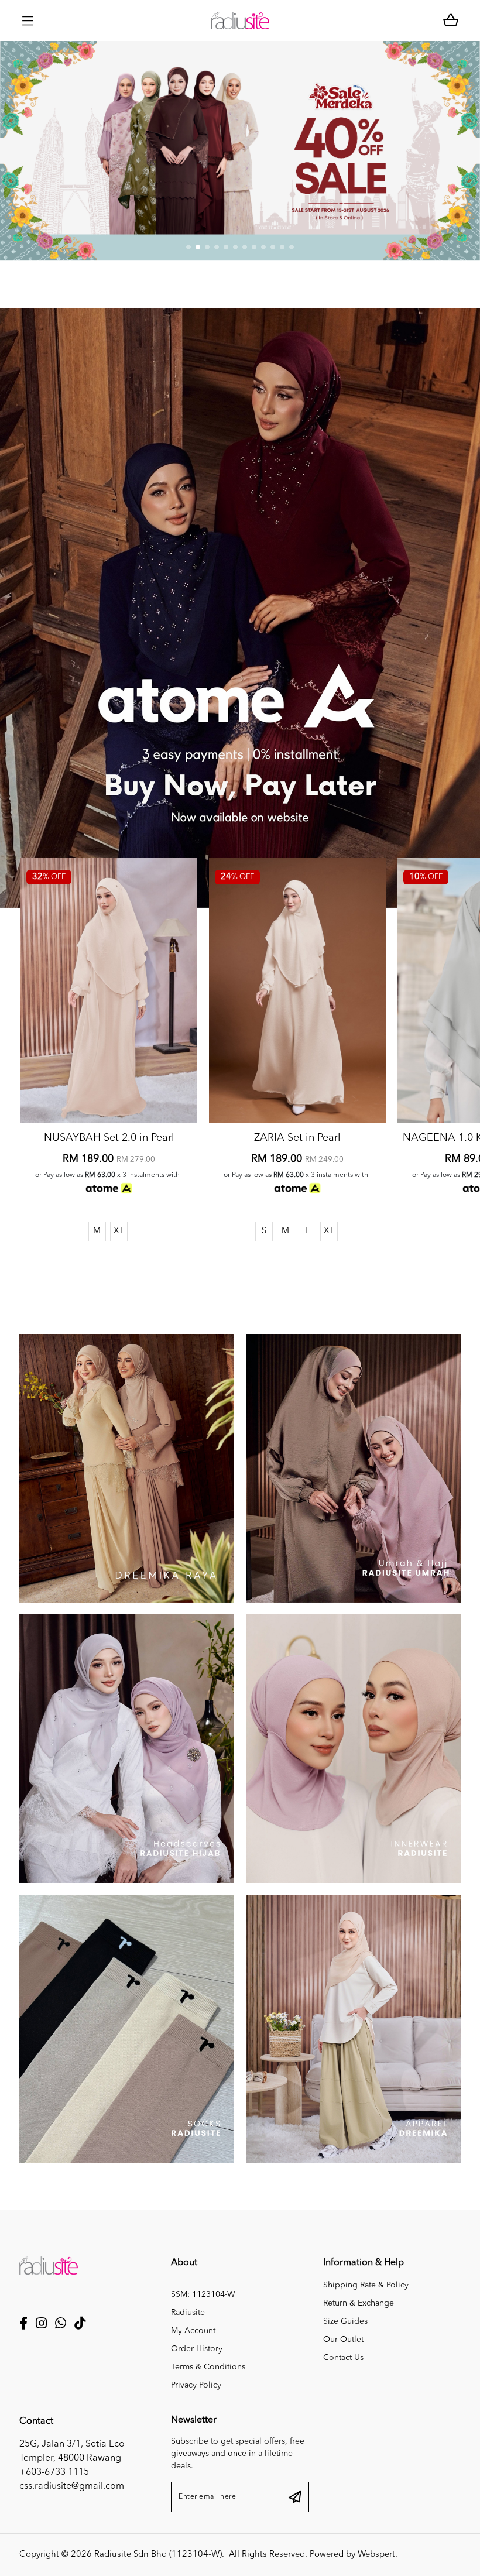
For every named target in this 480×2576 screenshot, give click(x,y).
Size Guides (345, 2321)
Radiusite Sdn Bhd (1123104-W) (158, 2555)
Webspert (376, 2555)
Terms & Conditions (208, 2367)
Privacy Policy (196, 2385)
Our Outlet (343, 2340)
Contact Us (343, 2358)
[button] (188, 247)
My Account (193, 2331)
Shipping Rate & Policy (366, 2285)
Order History (197, 2349)
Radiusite (188, 2313)
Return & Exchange (359, 2303)
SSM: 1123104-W (203, 2294)
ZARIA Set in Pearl (297, 1138)
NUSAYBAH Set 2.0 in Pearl (109, 1138)
